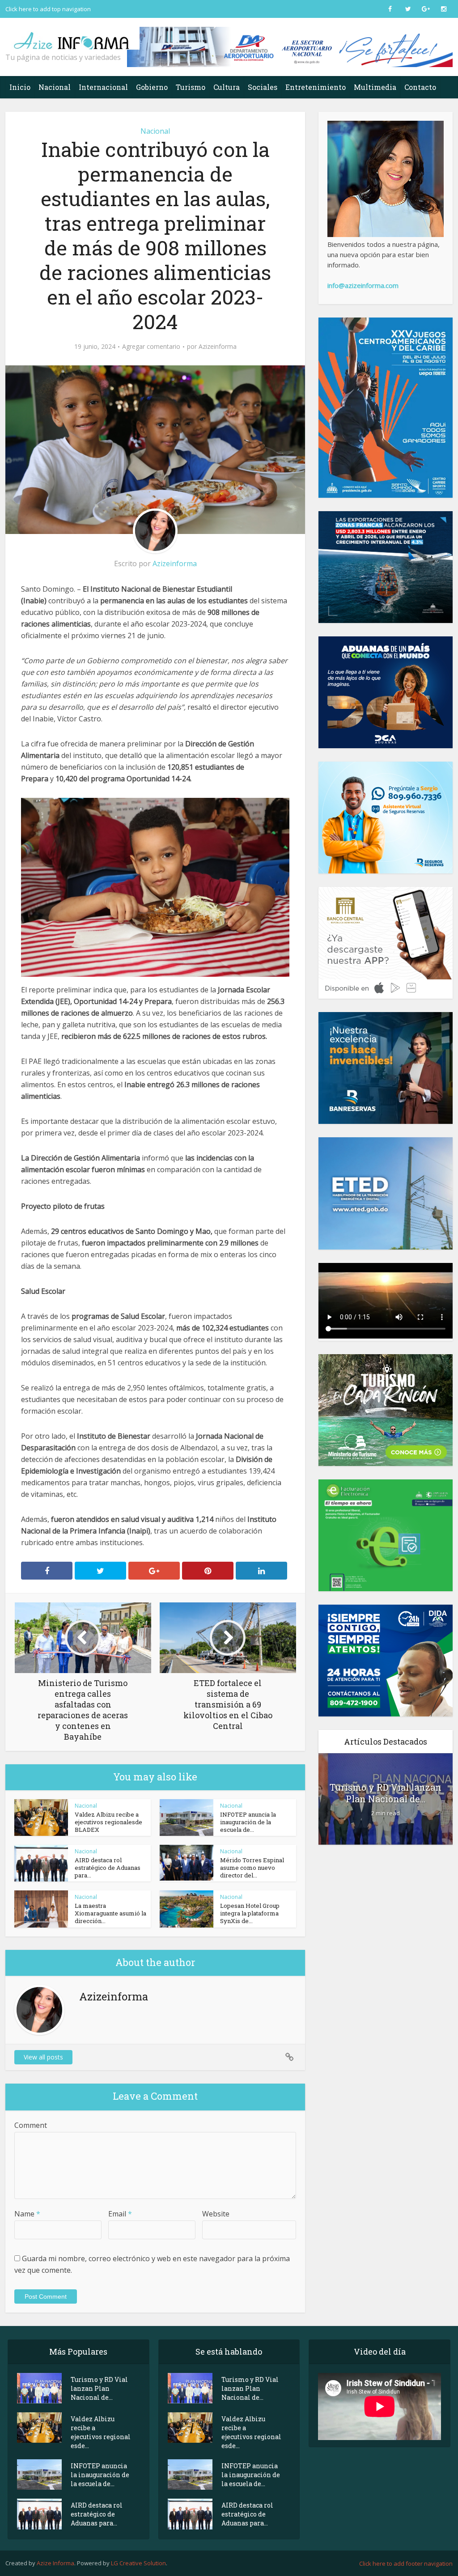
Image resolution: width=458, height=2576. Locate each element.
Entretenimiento (316, 87)
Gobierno (152, 87)
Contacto (420, 87)
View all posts (43, 2057)
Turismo (191, 87)
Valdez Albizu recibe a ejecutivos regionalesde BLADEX (108, 1822)
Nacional (55, 87)
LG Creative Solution (138, 2563)
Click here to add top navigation (48, 9)
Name (27, 2214)
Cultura (227, 87)
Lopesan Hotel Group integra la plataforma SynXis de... (250, 1913)
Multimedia (375, 87)
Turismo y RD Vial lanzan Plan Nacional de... (386, 1793)
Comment (31, 2125)
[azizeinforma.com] (72, 37)
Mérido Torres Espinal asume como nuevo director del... (252, 1868)
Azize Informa (55, 2563)
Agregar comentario (151, 347)
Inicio (20, 87)
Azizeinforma (218, 347)
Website (216, 2214)
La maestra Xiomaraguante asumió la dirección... (110, 1913)
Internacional (103, 87)
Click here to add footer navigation (406, 2563)
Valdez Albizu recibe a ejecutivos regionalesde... (101, 2432)
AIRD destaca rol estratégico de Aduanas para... (108, 1868)
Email (120, 2214)
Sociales (263, 87)
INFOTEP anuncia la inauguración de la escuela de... (248, 1822)
